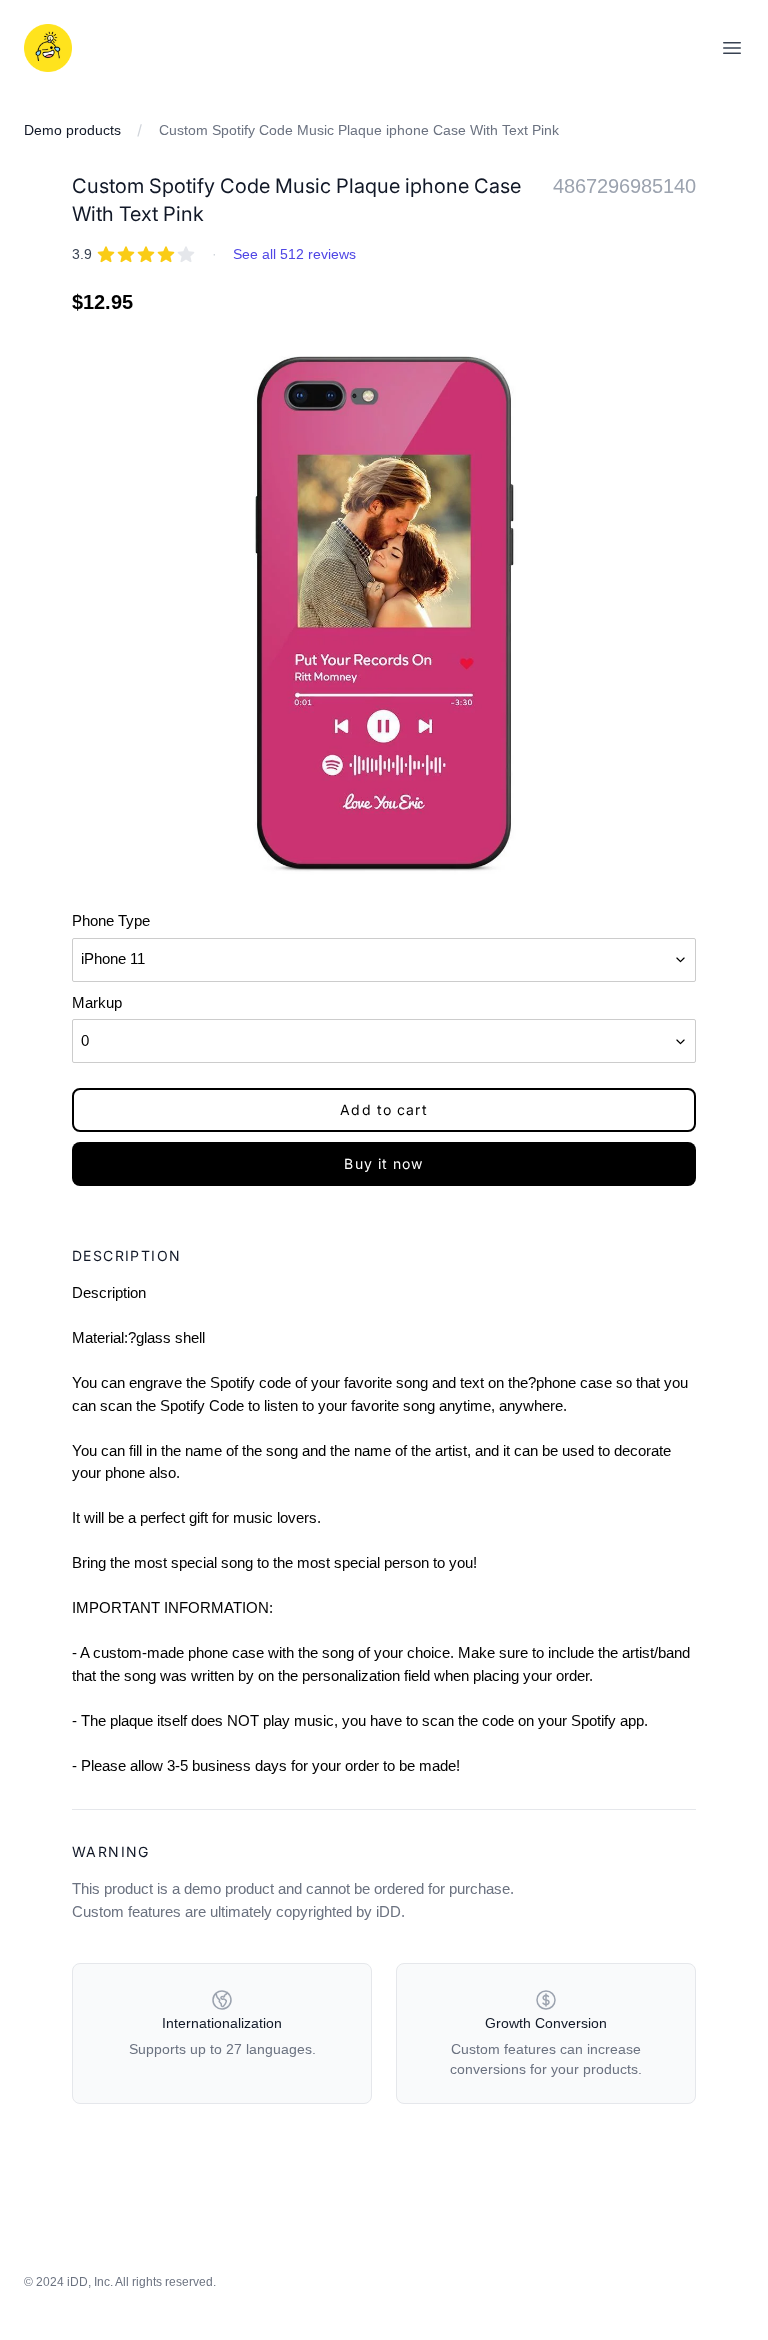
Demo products (72, 130)
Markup (97, 1002)
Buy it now (383, 1163)
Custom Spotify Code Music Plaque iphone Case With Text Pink (359, 130)
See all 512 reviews (294, 254)
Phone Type (111, 920)
